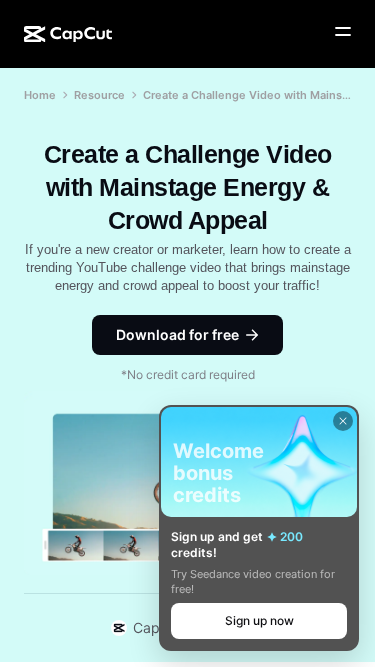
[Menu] (343, 32)
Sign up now (259, 620)
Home (40, 95)
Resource (99, 95)
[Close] (343, 421)
